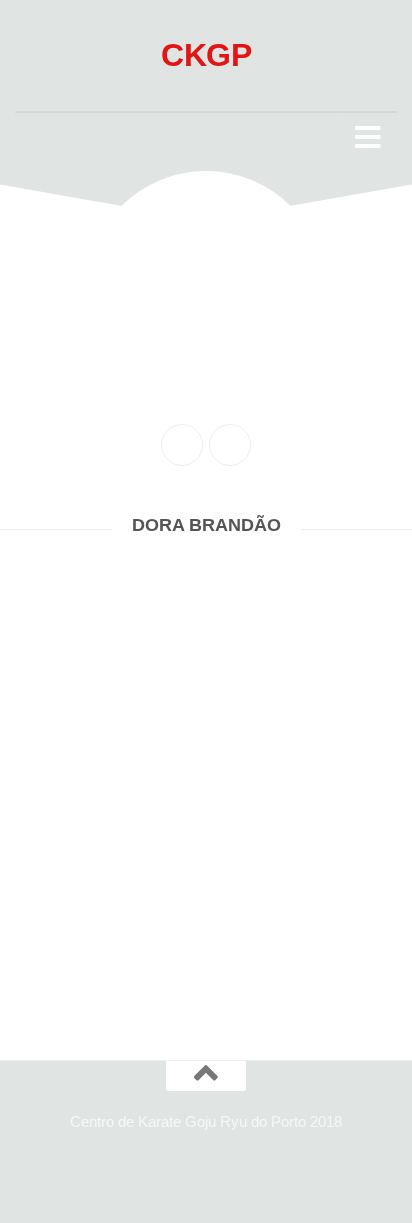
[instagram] (230, 445)
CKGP (206, 55)
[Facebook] (182, 445)
